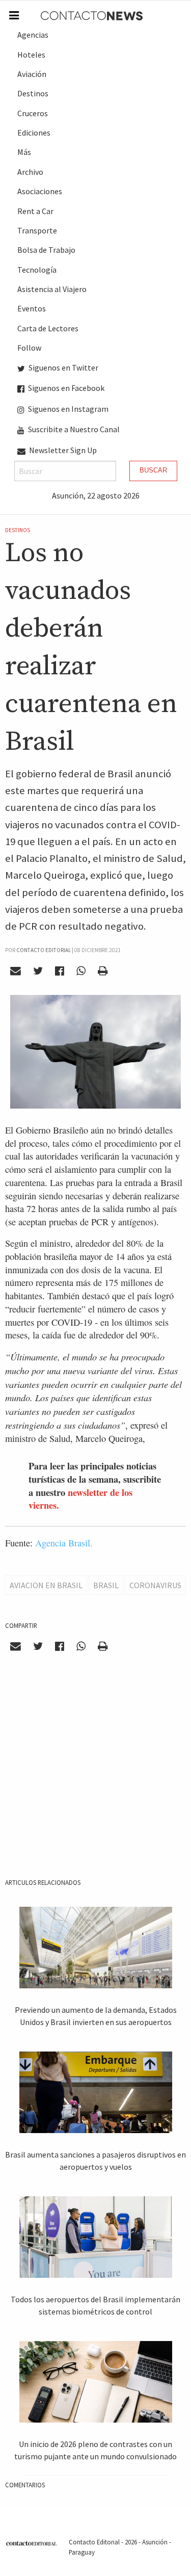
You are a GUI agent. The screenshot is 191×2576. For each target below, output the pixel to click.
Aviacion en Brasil (46, 1585)
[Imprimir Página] (102, 971)
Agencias (33, 35)
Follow (29, 348)
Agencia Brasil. (65, 1543)
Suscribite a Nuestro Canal (73, 429)
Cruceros (33, 113)
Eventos (32, 308)
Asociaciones (40, 191)
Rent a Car (35, 211)
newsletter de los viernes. (80, 1499)
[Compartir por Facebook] (60, 971)
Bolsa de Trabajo (46, 250)
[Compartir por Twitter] (38, 971)
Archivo (30, 172)
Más (24, 152)
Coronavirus (155, 1585)
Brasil (106, 1585)
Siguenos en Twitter (63, 367)
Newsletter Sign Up (62, 450)
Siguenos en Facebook (65, 388)
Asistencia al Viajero (52, 289)
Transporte (37, 230)
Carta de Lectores (48, 328)
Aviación (32, 74)
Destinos (33, 93)
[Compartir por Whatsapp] (81, 971)
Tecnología (37, 270)
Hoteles (31, 55)
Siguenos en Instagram (67, 409)
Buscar (153, 470)
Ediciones (34, 133)
